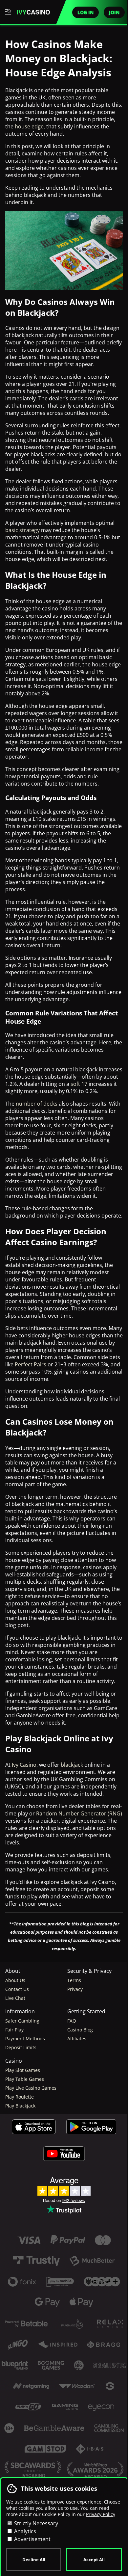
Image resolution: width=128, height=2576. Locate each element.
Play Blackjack (20, 2106)
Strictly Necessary (35, 2523)
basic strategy (22, 530)
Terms (74, 1980)
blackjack (72, 1765)
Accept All (94, 2560)
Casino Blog (80, 2030)
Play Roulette (20, 2097)
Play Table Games (25, 2079)
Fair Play (14, 2030)
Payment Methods (25, 2039)
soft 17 (79, 1084)
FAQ (72, 2021)
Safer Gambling (22, 2021)
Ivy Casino (24, 1765)
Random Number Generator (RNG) (79, 1813)
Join (114, 12)
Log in (85, 12)
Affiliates (77, 2039)
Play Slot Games (23, 2070)
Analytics (24, 2531)
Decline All (34, 2560)
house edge (29, 126)
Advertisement (32, 2539)
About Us (15, 1980)
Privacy (75, 1989)
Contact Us (17, 1989)
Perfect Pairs (31, 1364)
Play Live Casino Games (31, 2088)
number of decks (37, 1104)
